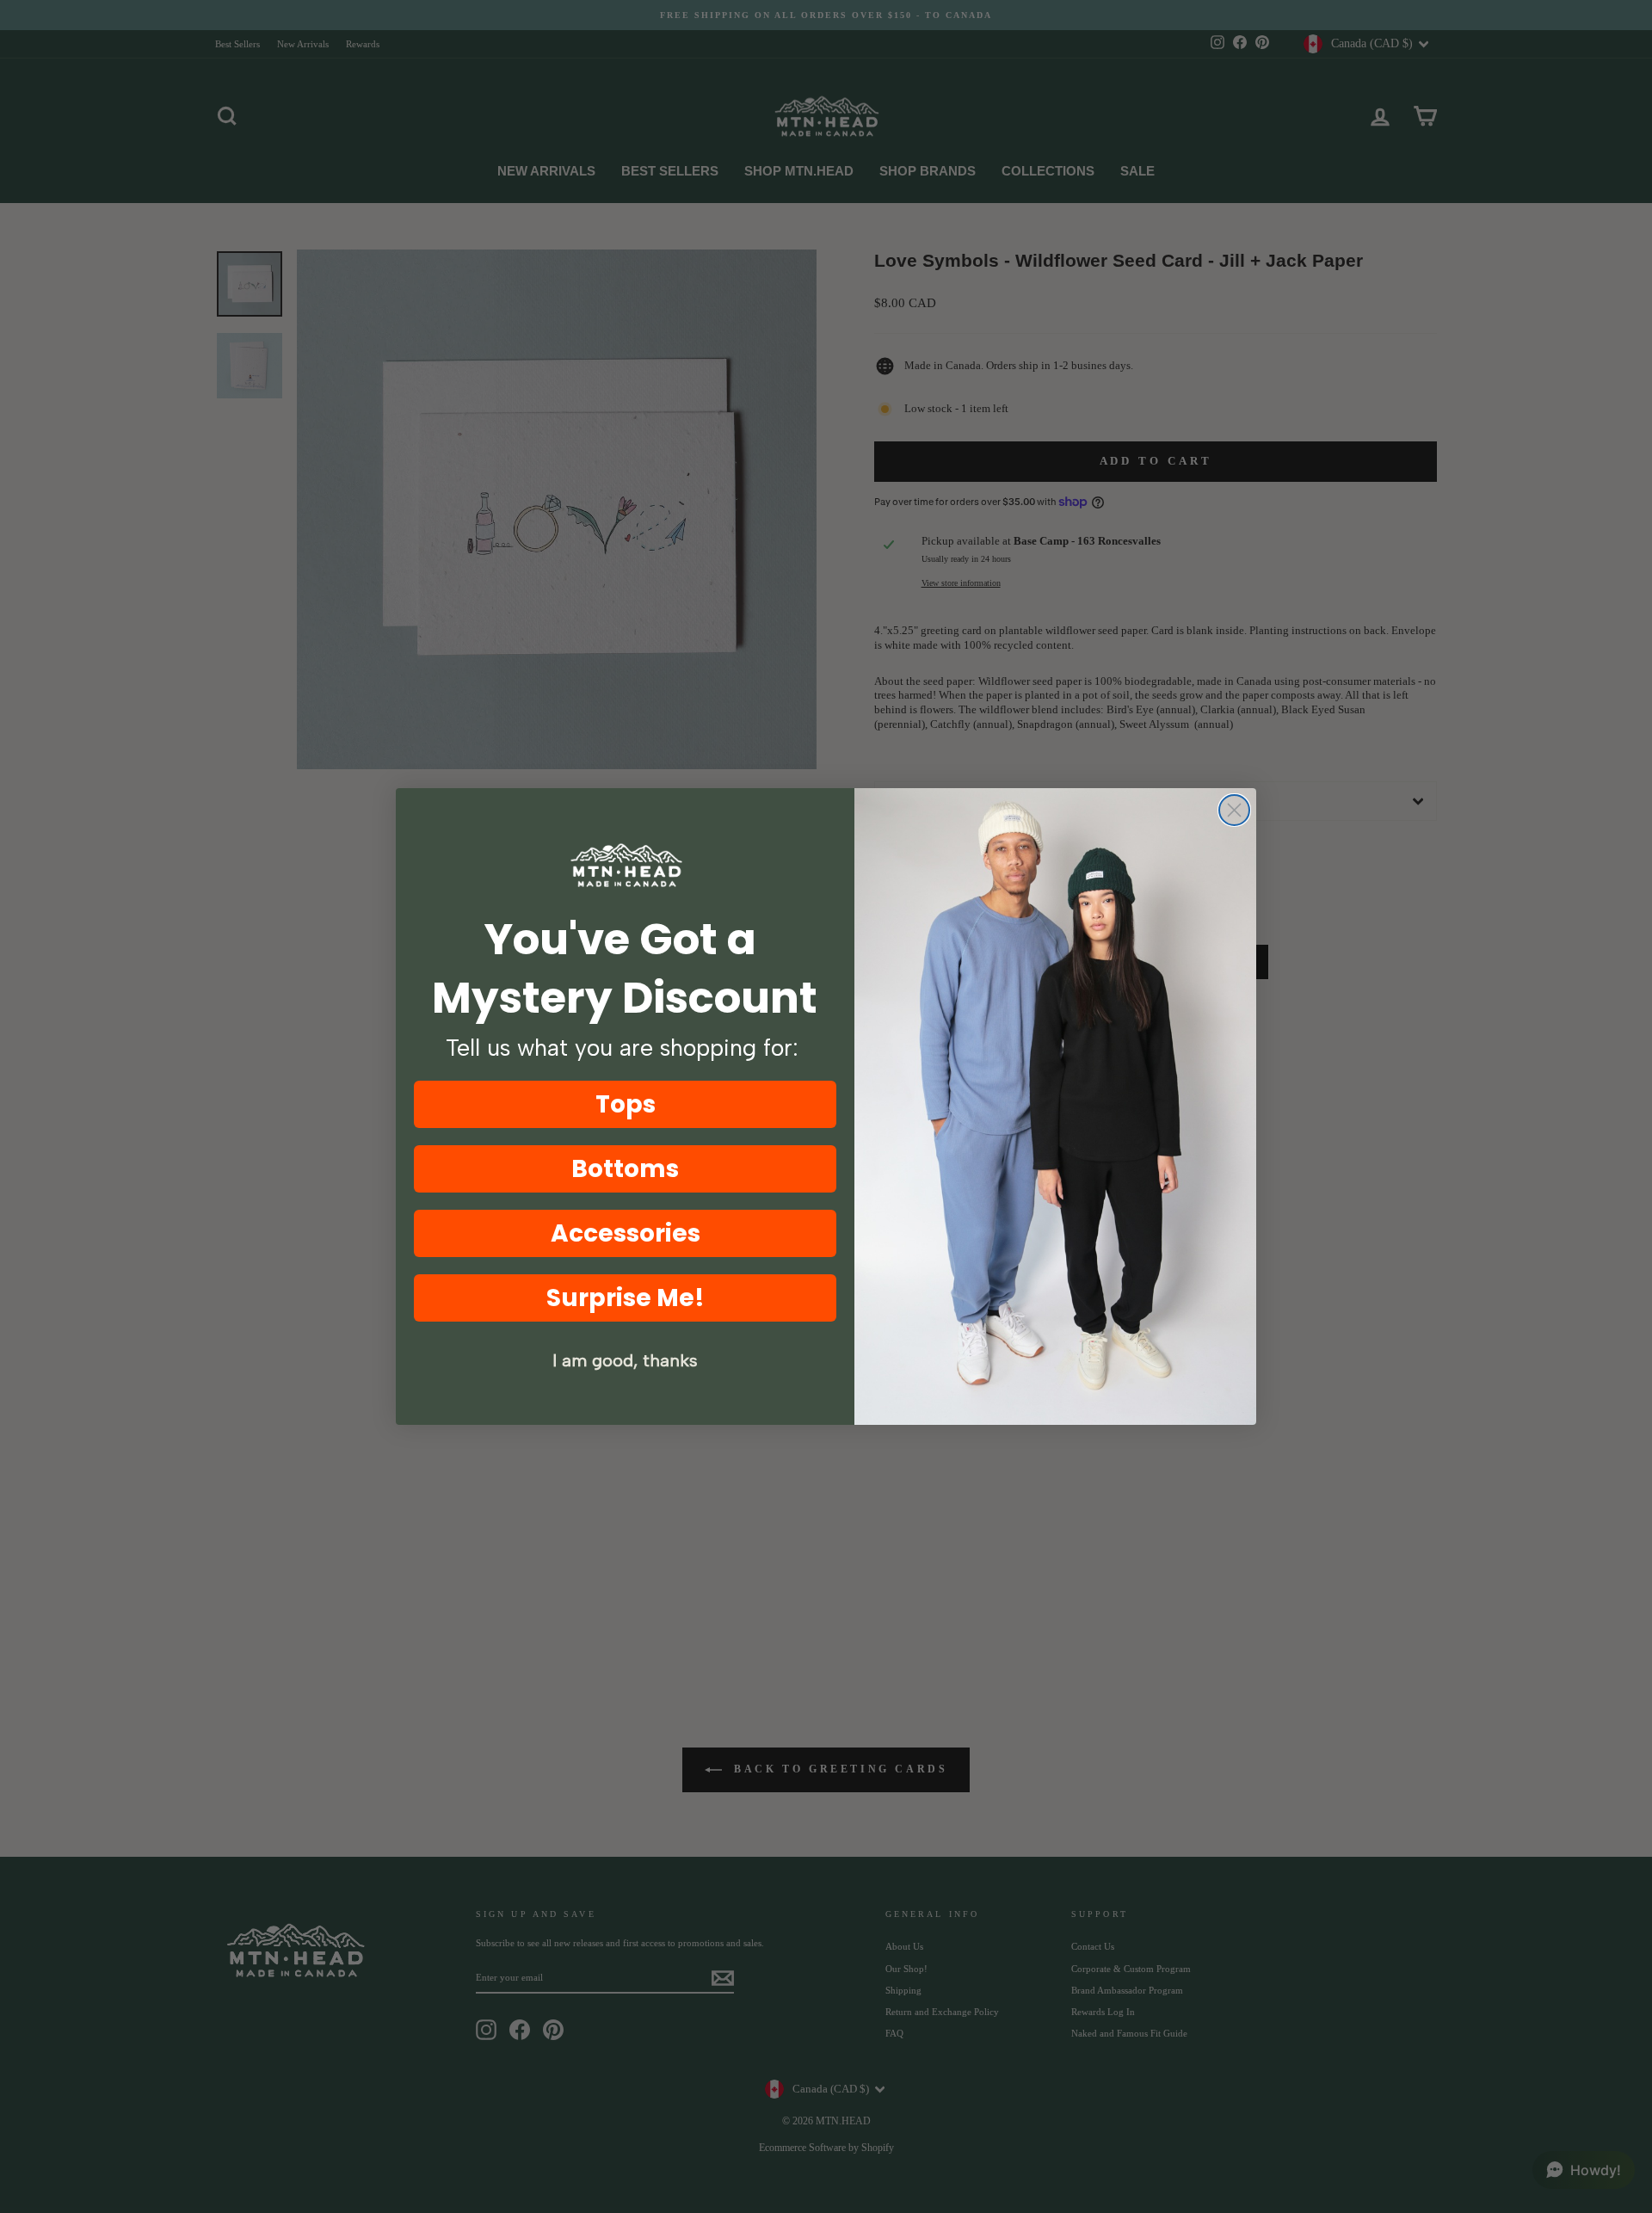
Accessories (626, 1233)
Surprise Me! (626, 1298)
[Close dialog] (1234, 810)
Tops (626, 1104)
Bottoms (625, 1169)
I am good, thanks (625, 1360)
